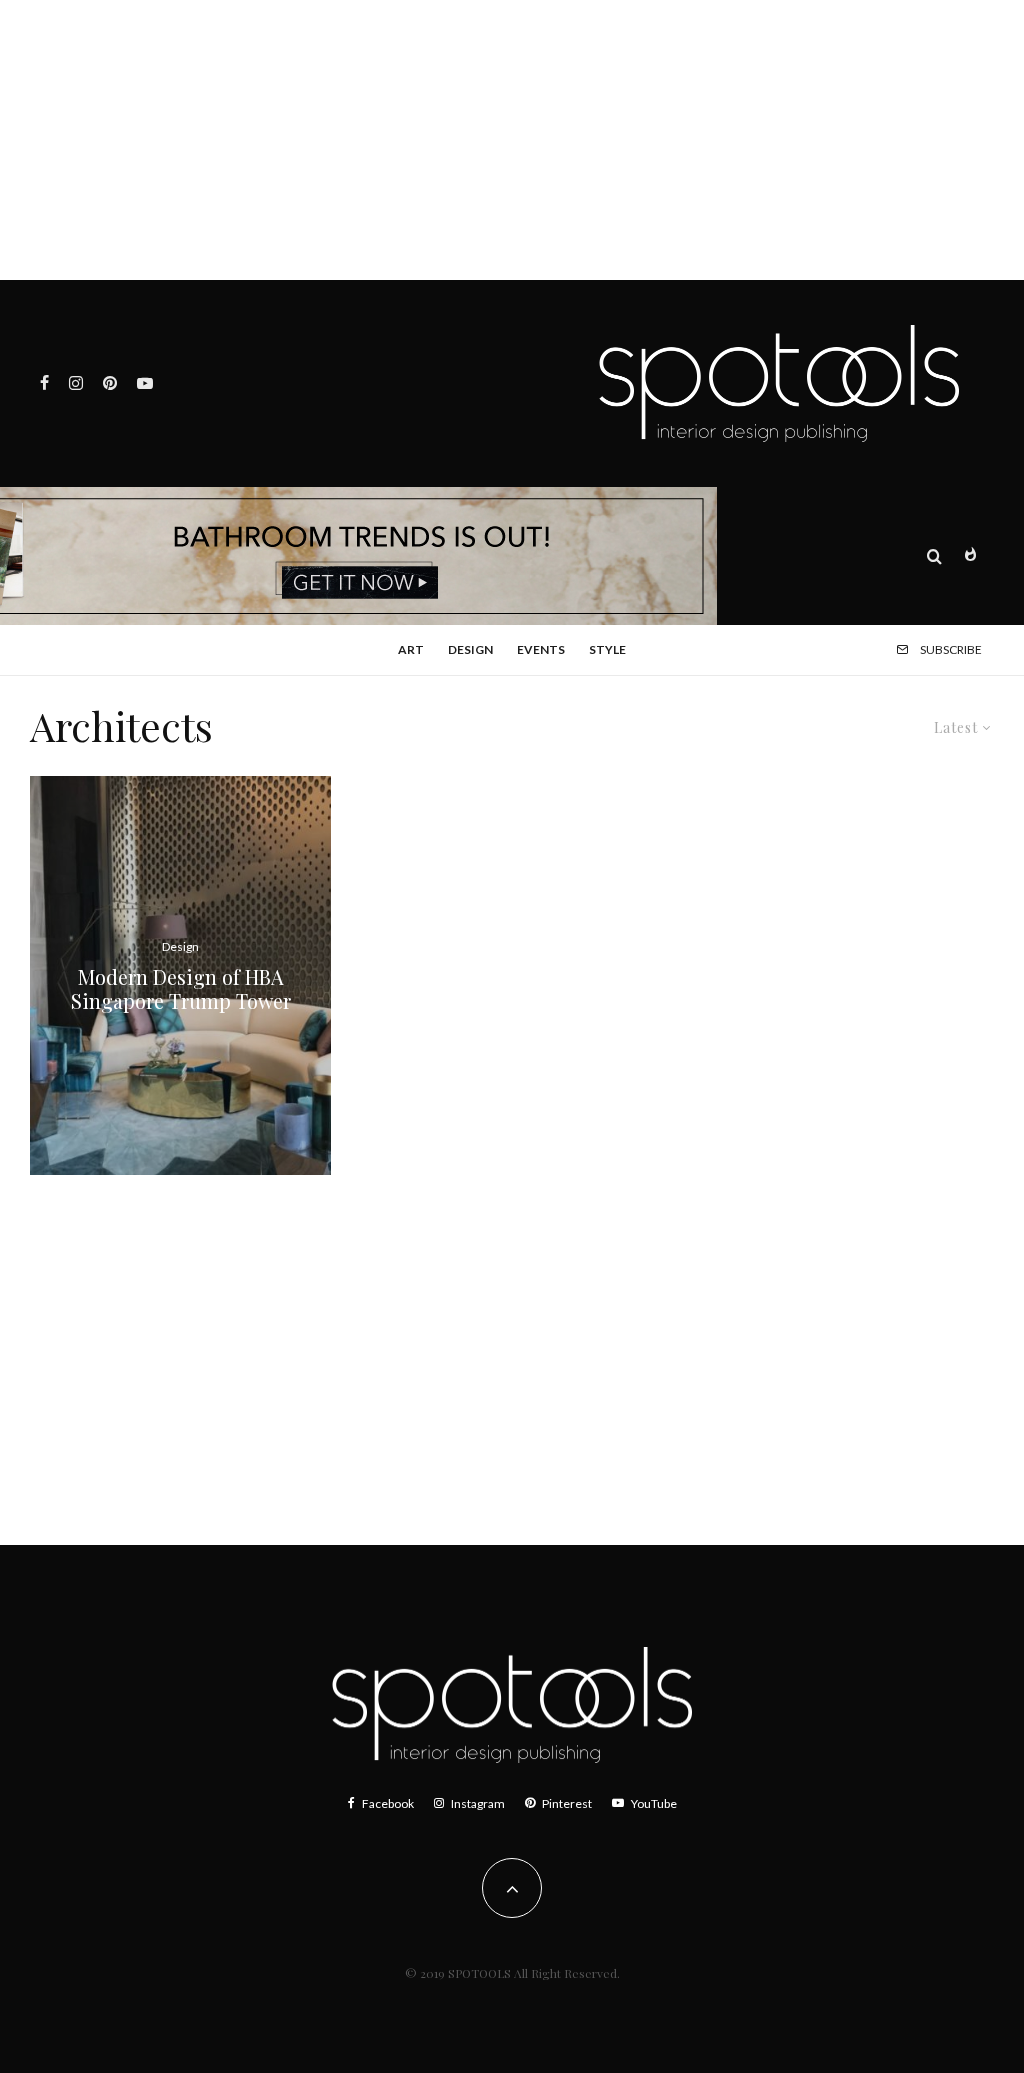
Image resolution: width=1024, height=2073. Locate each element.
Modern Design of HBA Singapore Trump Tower (181, 989)
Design (470, 649)
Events (541, 649)
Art (411, 649)
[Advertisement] (512, 140)
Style (607, 649)
